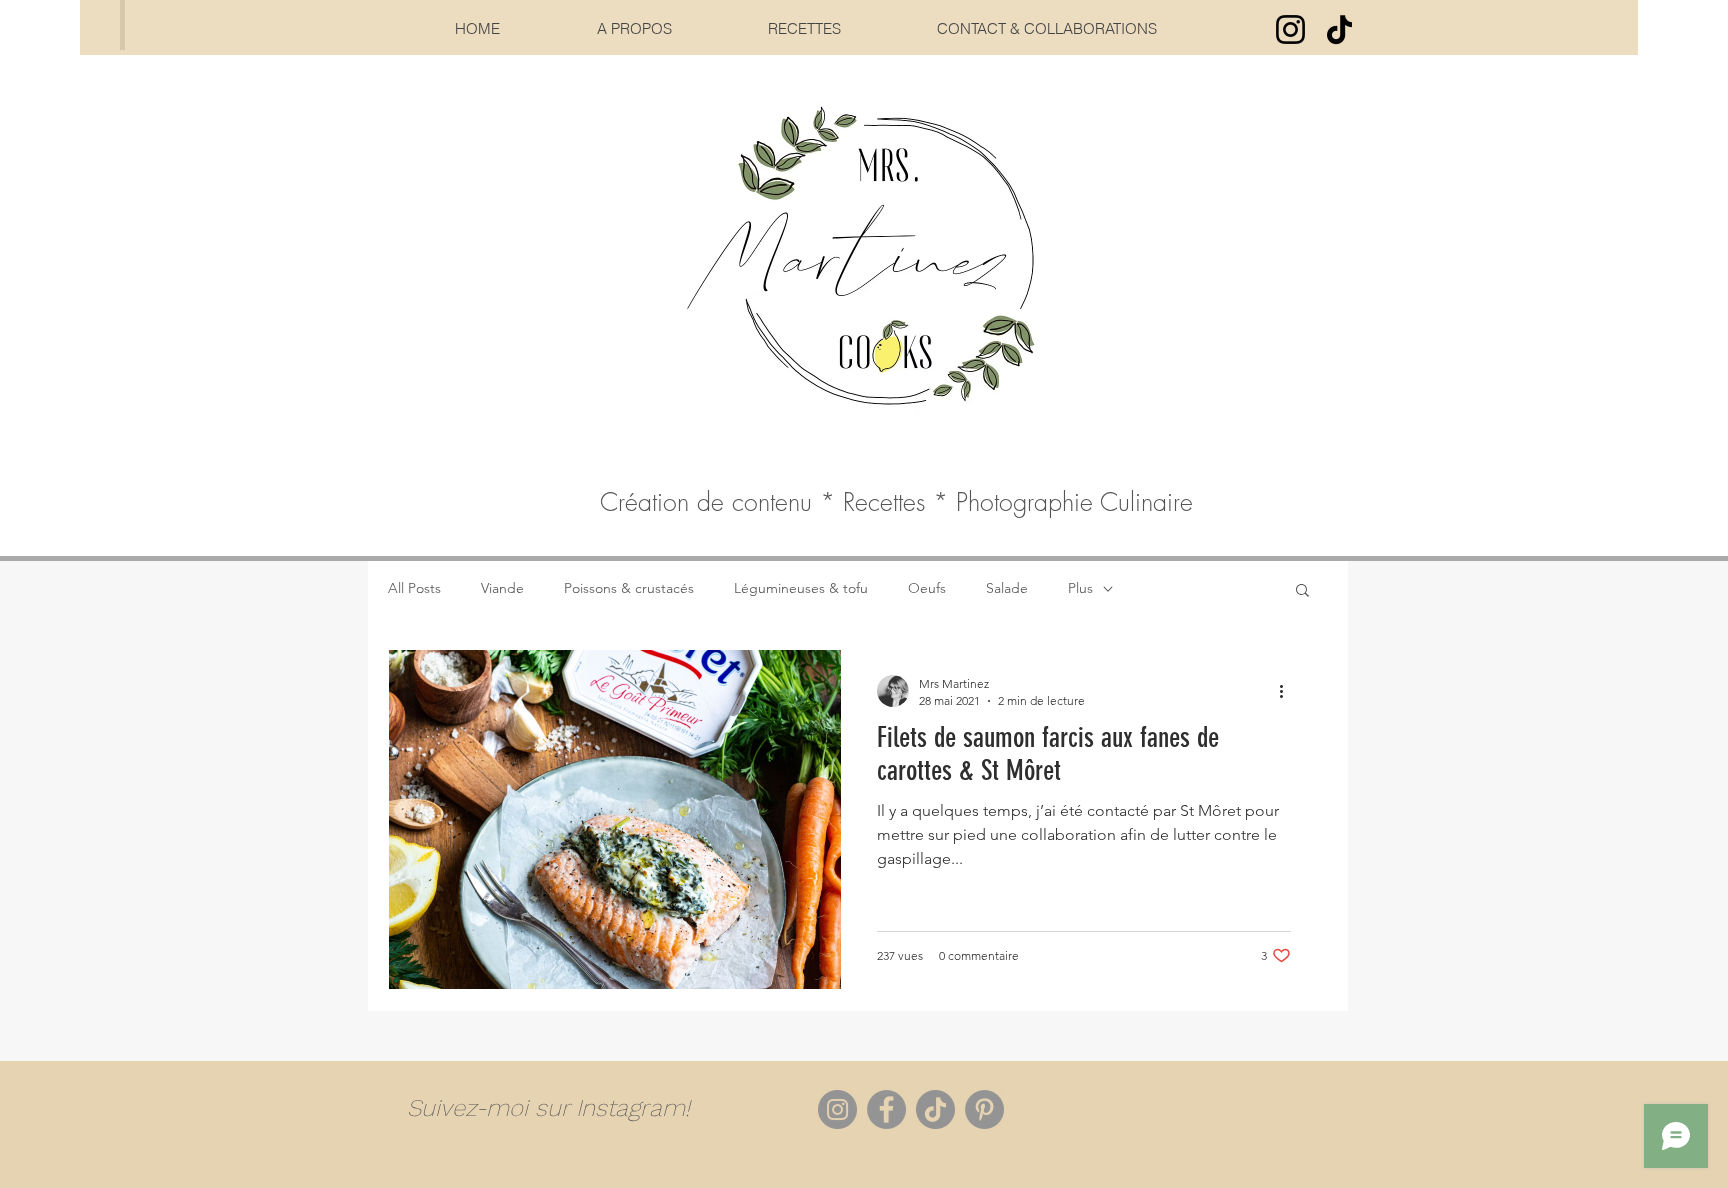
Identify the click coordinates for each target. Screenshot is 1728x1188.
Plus (1080, 588)
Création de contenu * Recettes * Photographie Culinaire (896, 502)
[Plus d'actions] (1288, 691)
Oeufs (927, 588)
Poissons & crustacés (629, 588)
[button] (1302, 591)
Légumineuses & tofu (801, 588)
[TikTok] (1339, 29)
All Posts (414, 588)
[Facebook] (886, 1109)
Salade (1007, 588)
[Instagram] (1290, 29)
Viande (502, 588)
